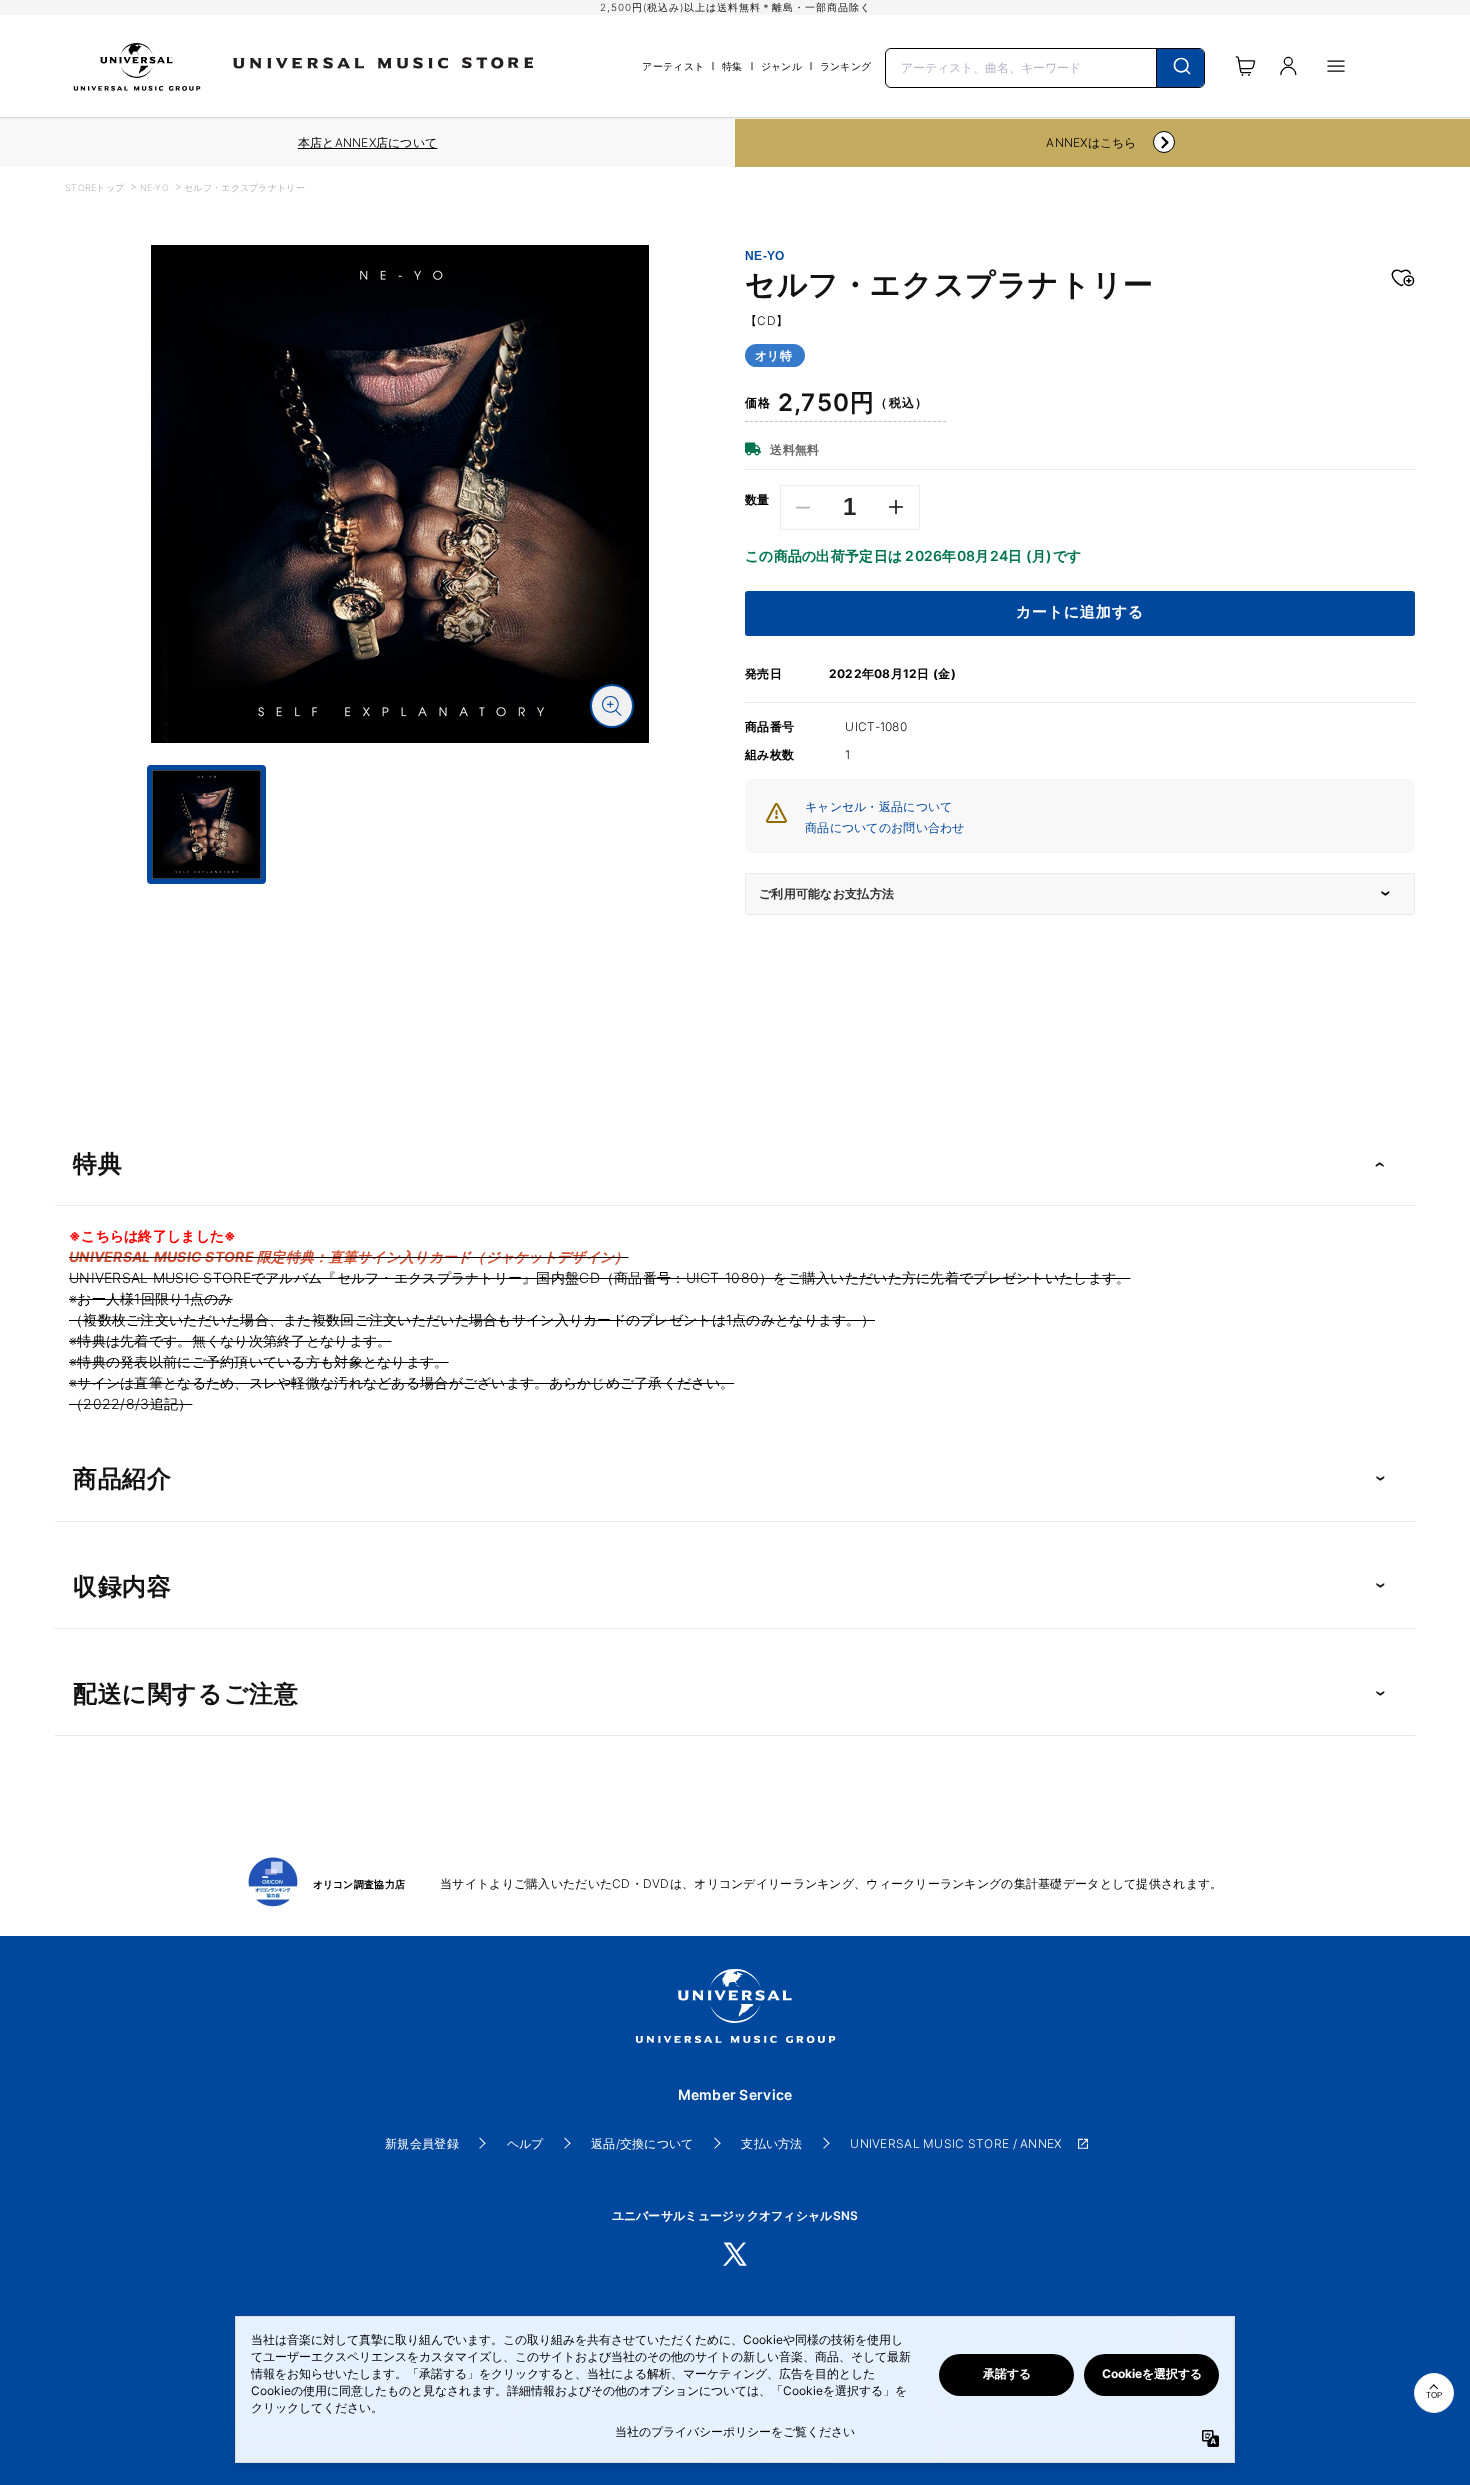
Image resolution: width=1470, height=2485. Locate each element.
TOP (1434, 2395)
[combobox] (1045, 66)
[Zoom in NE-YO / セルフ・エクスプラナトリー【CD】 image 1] (612, 706)
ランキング (845, 66)
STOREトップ (94, 187)
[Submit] (1180, 68)
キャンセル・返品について (878, 806)
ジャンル (781, 66)
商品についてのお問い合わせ (885, 827)
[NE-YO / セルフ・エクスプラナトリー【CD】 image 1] (400, 494)
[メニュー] (1336, 66)
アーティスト (673, 66)
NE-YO (154, 187)
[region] (367, 143)
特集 (732, 66)
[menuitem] (400, 902)
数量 (757, 500)
